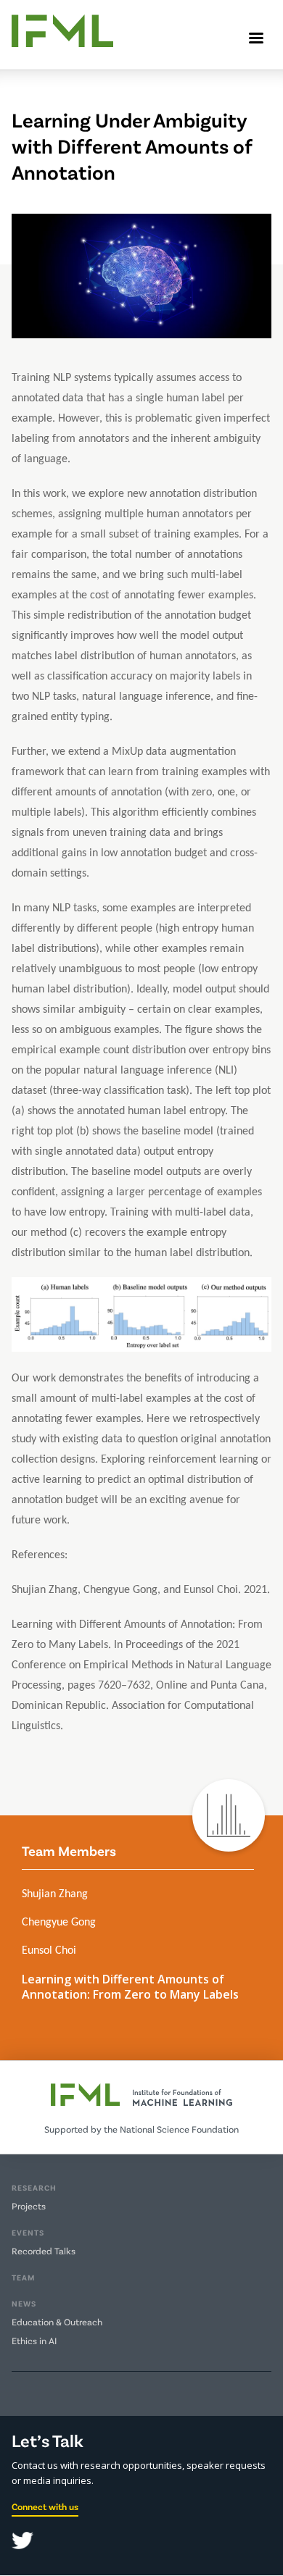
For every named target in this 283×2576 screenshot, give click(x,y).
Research (34, 2187)
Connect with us (45, 2506)
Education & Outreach (57, 2322)
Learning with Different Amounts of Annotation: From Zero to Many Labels (130, 1987)
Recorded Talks (44, 2251)
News (24, 2303)
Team (23, 2277)
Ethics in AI (34, 2341)
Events (28, 2232)
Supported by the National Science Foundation (141, 2129)
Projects (29, 2206)
